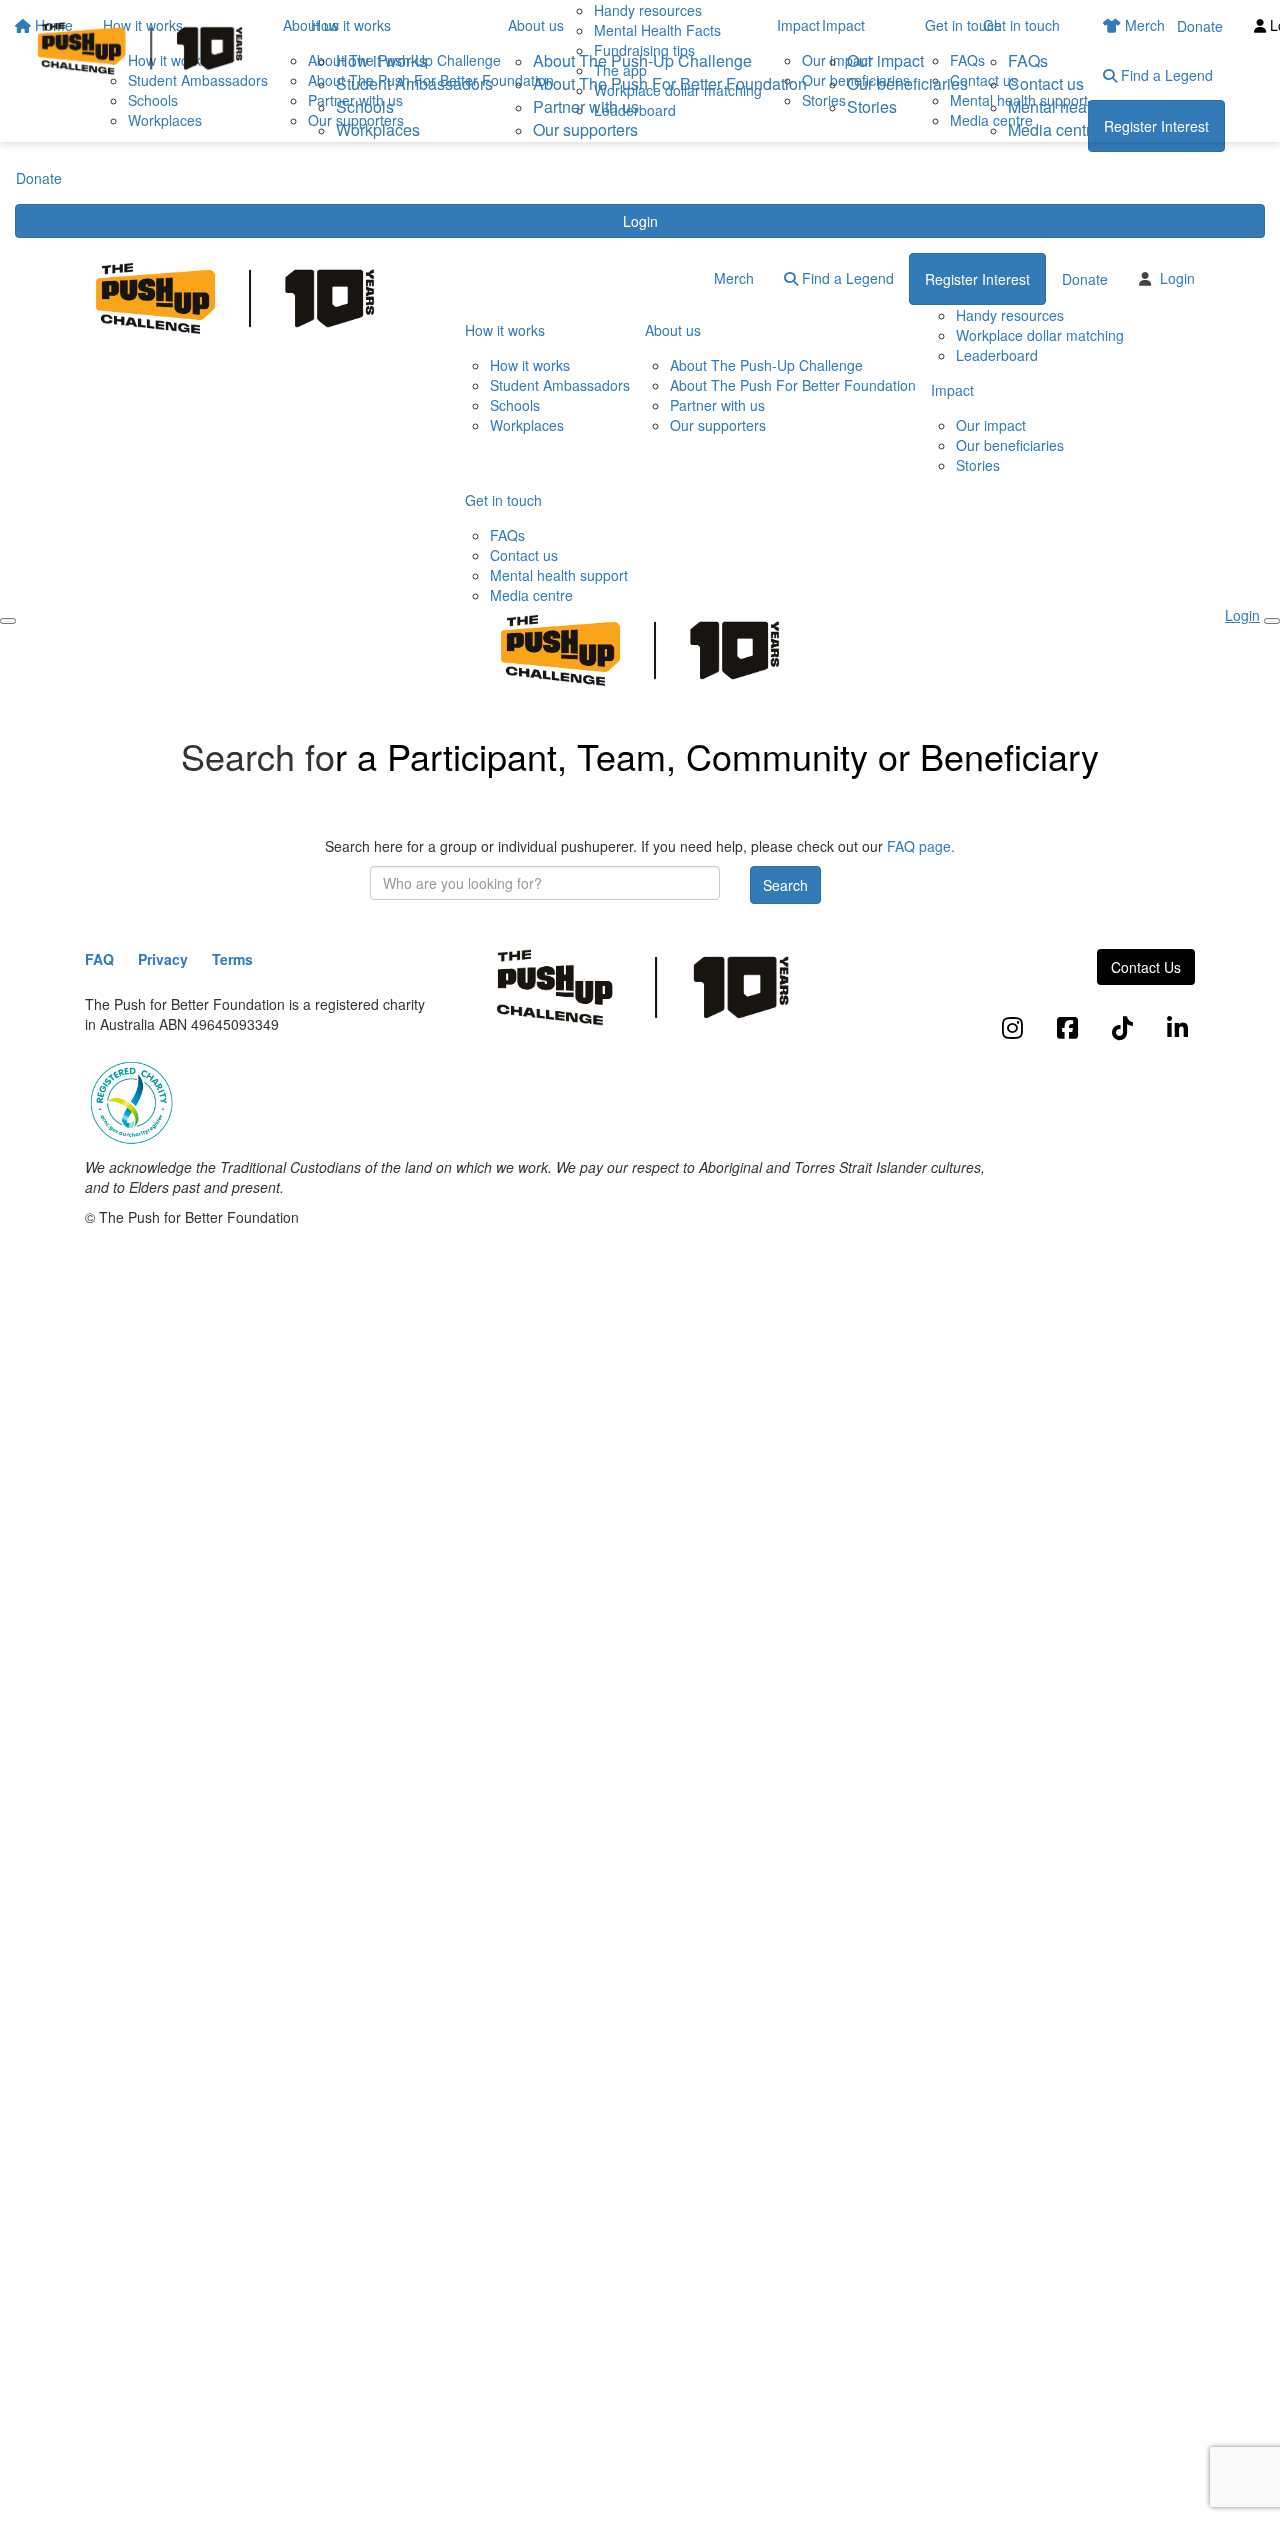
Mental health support (1084, 106)
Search (785, 885)
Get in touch (1021, 25)
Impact (843, 25)
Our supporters (585, 129)
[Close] (1272, 621)
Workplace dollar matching (1040, 335)
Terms (232, 959)
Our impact (885, 60)
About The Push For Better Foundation (670, 83)
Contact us (1046, 83)
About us (536, 25)
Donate (39, 178)
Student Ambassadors (414, 83)
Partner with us (586, 106)
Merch (734, 278)
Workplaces (378, 129)
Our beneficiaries (907, 83)
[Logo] (140, 48)
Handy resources (1010, 315)
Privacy (163, 959)
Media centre (1054, 129)
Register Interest (977, 279)
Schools (365, 106)
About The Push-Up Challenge (642, 60)
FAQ (99, 959)
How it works (351, 25)
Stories (872, 106)
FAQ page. (921, 846)
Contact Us (1146, 967)
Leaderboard (997, 355)
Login (640, 221)
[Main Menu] (8, 621)
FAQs (1028, 60)
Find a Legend (846, 278)
